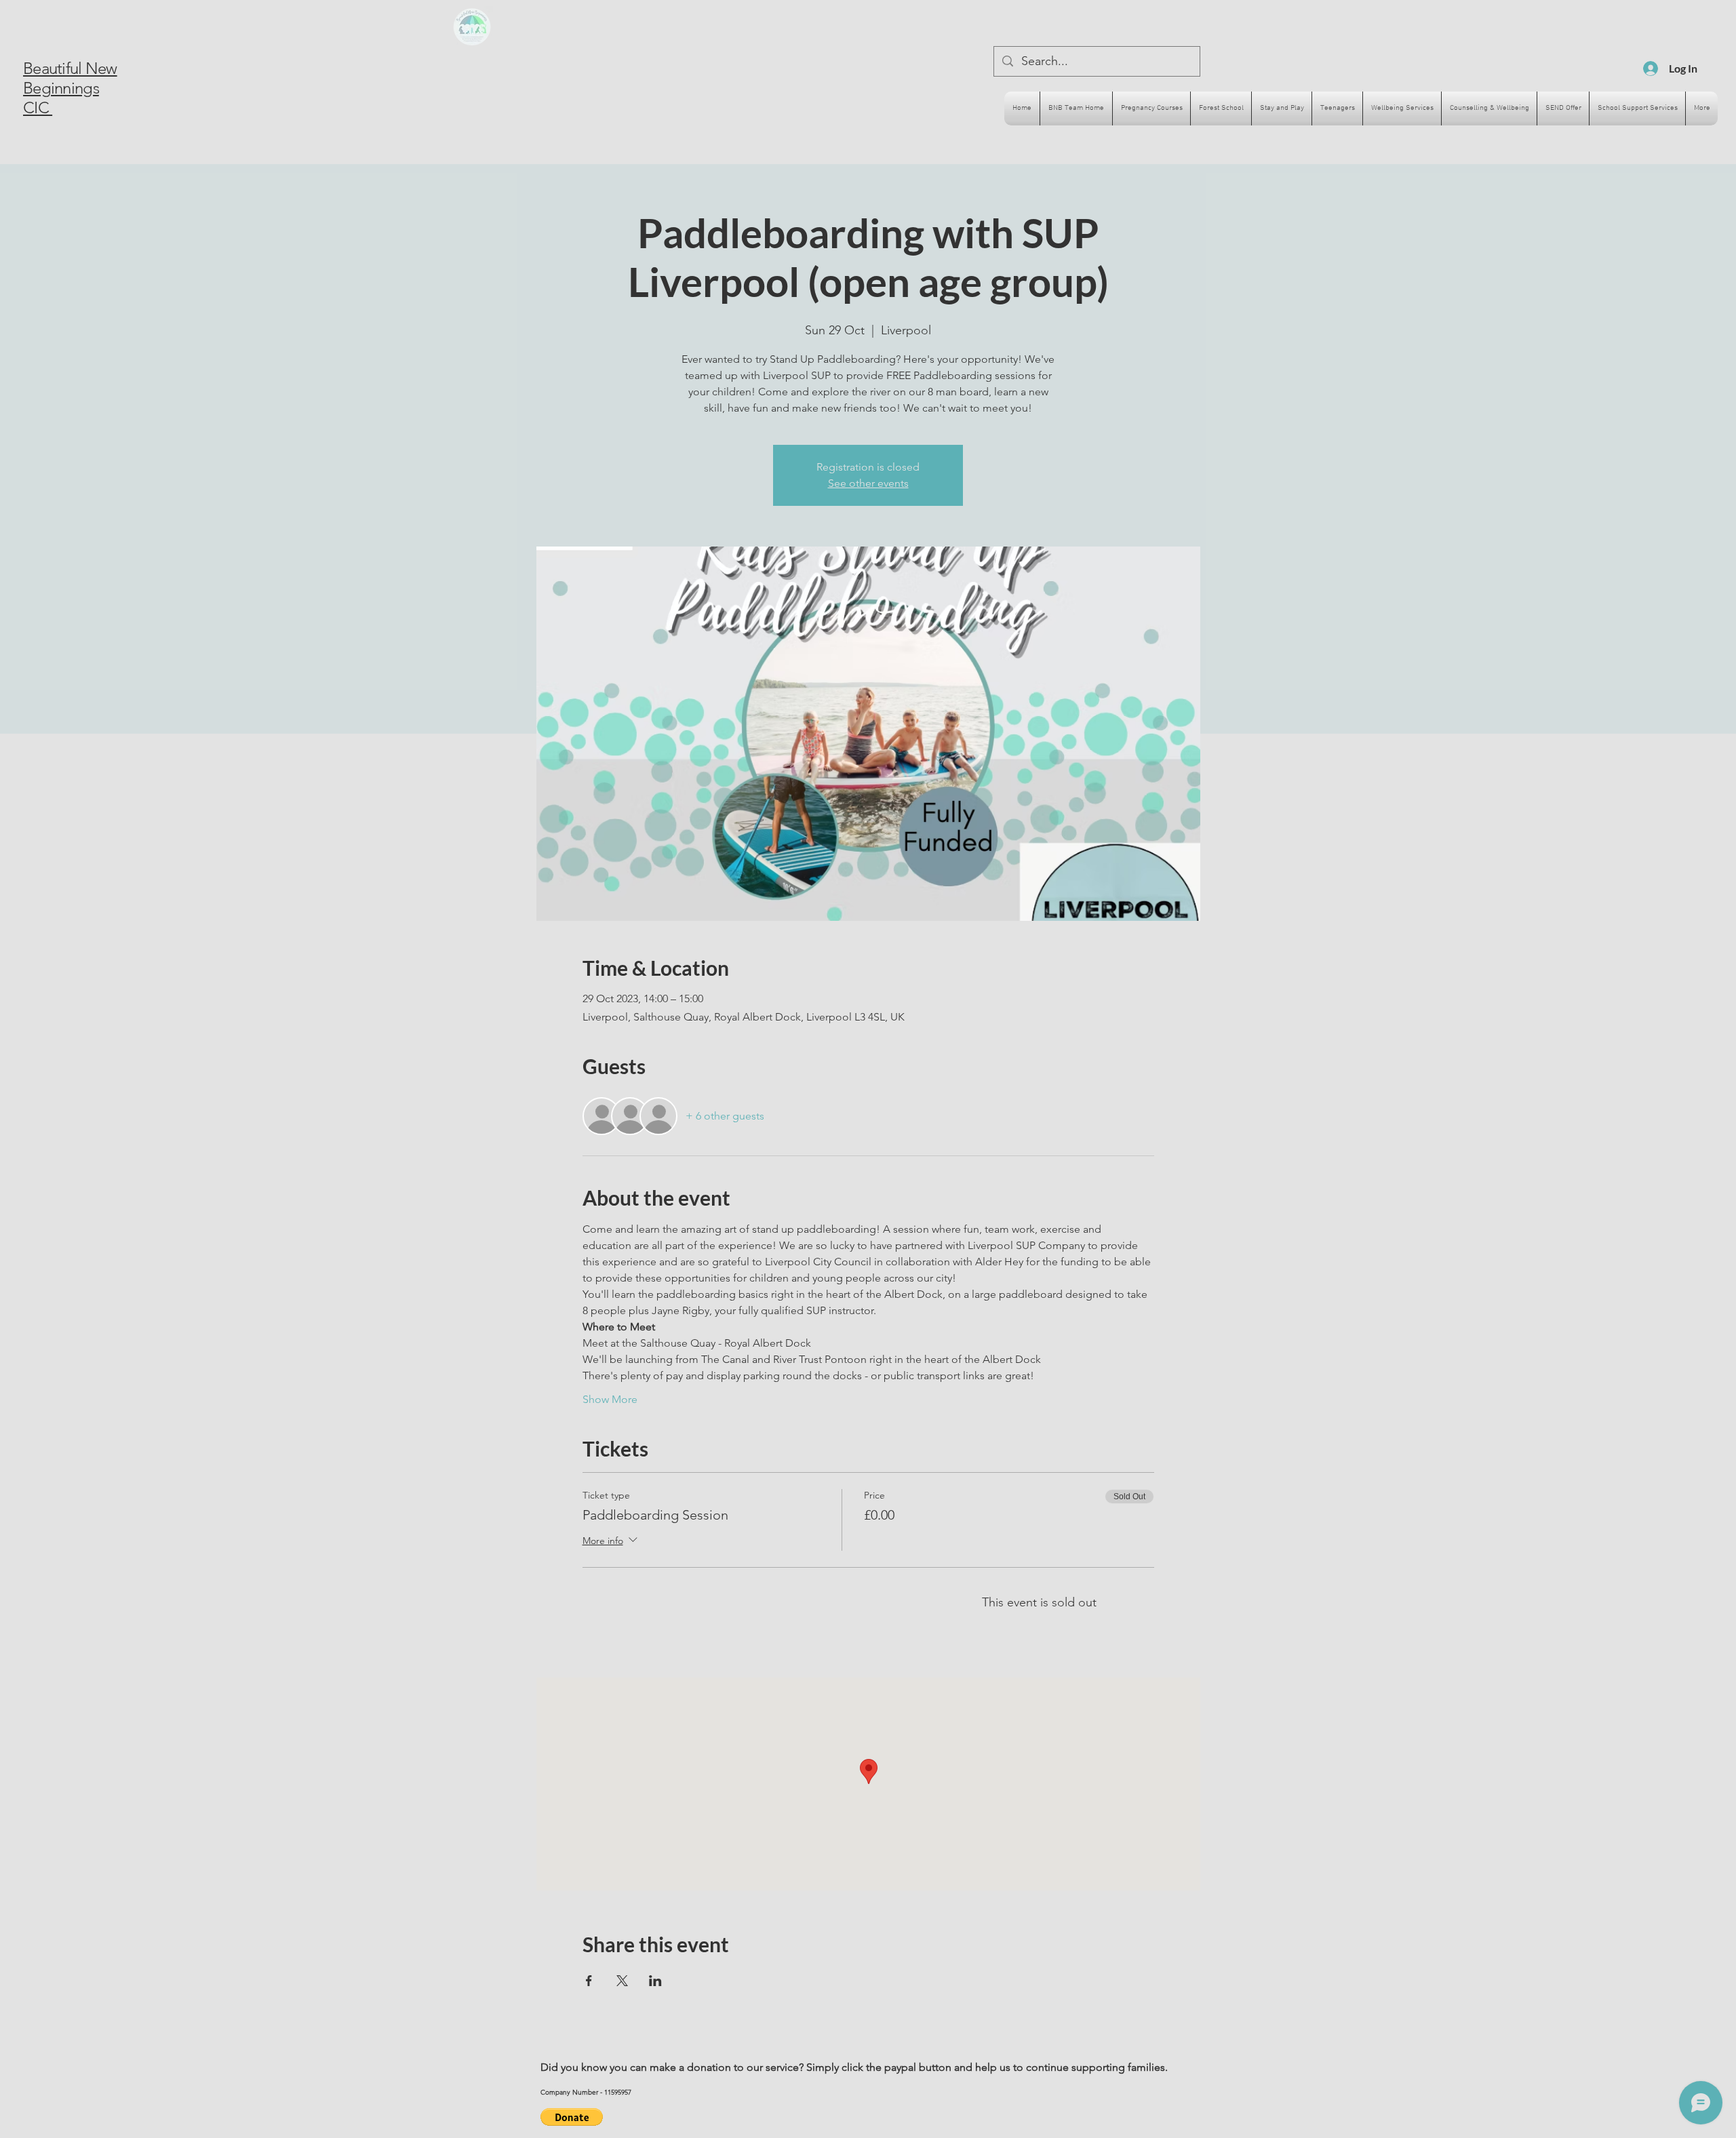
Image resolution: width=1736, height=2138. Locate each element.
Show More (610, 1399)
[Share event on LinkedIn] (655, 1981)
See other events (868, 483)
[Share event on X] (622, 1981)
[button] (572, 2117)
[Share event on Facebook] (589, 1981)
